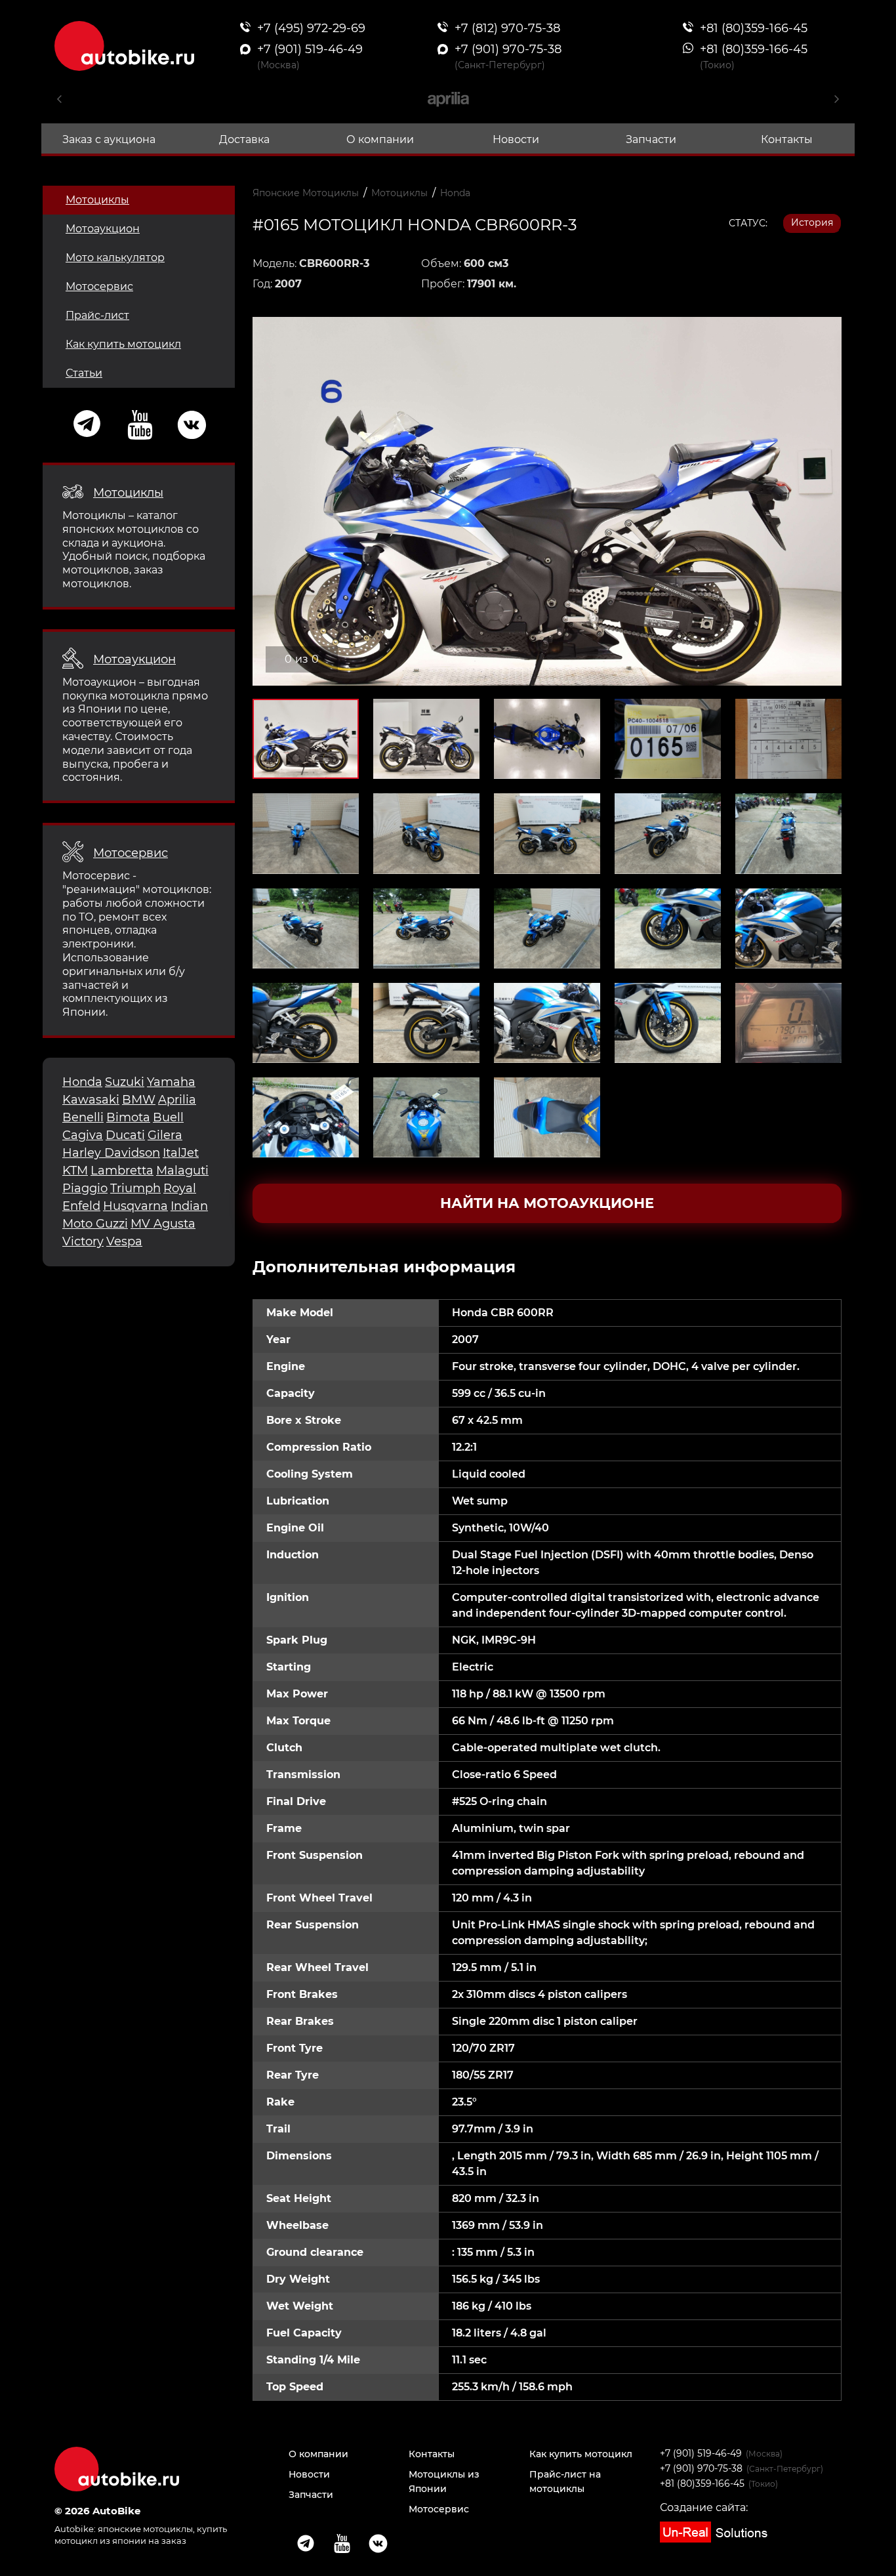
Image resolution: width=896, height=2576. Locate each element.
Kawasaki (91, 1100)
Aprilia (177, 1100)
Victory (83, 1241)
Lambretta (122, 1171)
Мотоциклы (97, 200)
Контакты (787, 139)
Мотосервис (99, 286)
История (812, 222)
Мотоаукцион (103, 229)
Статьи (84, 373)
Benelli (83, 1117)
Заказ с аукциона (109, 139)
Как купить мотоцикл (123, 344)
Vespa (124, 1241)
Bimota (128, 1117)
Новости (516, 139)
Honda (82, 1082)
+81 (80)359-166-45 (702, 2483)
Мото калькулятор (115, 258)
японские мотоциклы (145, 2529)
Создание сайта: (704, 2507)
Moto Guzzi (95, 1224)
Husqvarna (135, 1206)
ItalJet (181, 1153)
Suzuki (125, 1082)
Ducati (125, 1135)
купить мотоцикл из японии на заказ (141, 2534)
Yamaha (171, 1082)
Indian (189, 1206)
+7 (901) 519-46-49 (701, 2453)
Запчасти (651, 139)
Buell (168, 1117)
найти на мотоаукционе (547, 1203)
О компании (380, 139)
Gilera (165, 1135)
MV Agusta (163, 1224)
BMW (139, 1100)
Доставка (244, 139)
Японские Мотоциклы (306, 193)
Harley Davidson (111, 1153)
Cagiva (83, 1135)
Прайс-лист (97, 315)
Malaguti (182, 1171)
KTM (75, 1171)
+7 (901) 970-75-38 (701, 2468)
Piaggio (85, 1188)
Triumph (135, 1188)
